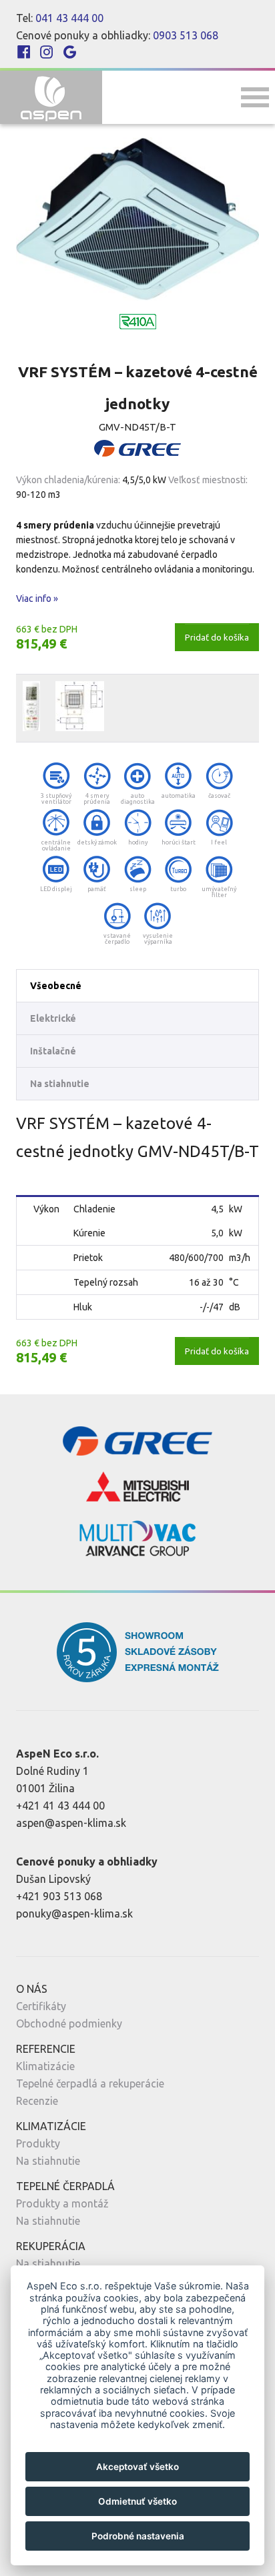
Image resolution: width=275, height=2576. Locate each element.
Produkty (38, 2143)
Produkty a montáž (62, 2203)
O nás (32, 1989)
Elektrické (53, 1018)
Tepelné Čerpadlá (65, 2186)
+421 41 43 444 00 (60, 1806)
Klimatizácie (45, 2066)
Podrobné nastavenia (138, 2536)
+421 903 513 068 (59, 1896)
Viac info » (37, 599)
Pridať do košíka (217, 637)
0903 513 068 (186, 35)
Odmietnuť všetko (137, 2501)
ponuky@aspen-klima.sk (74, 1914)
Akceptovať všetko (137, 2467)
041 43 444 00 (69, 18)
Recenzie (37, 2101)
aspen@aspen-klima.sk (71, 1823)
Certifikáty (41, 2006)
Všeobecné (56, 986)
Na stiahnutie (60, 1084)
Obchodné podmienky (69, 2023)
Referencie (46, 2049)
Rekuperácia (51, 2246)
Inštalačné (53, 1051)
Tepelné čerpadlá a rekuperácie (90, 2083)
